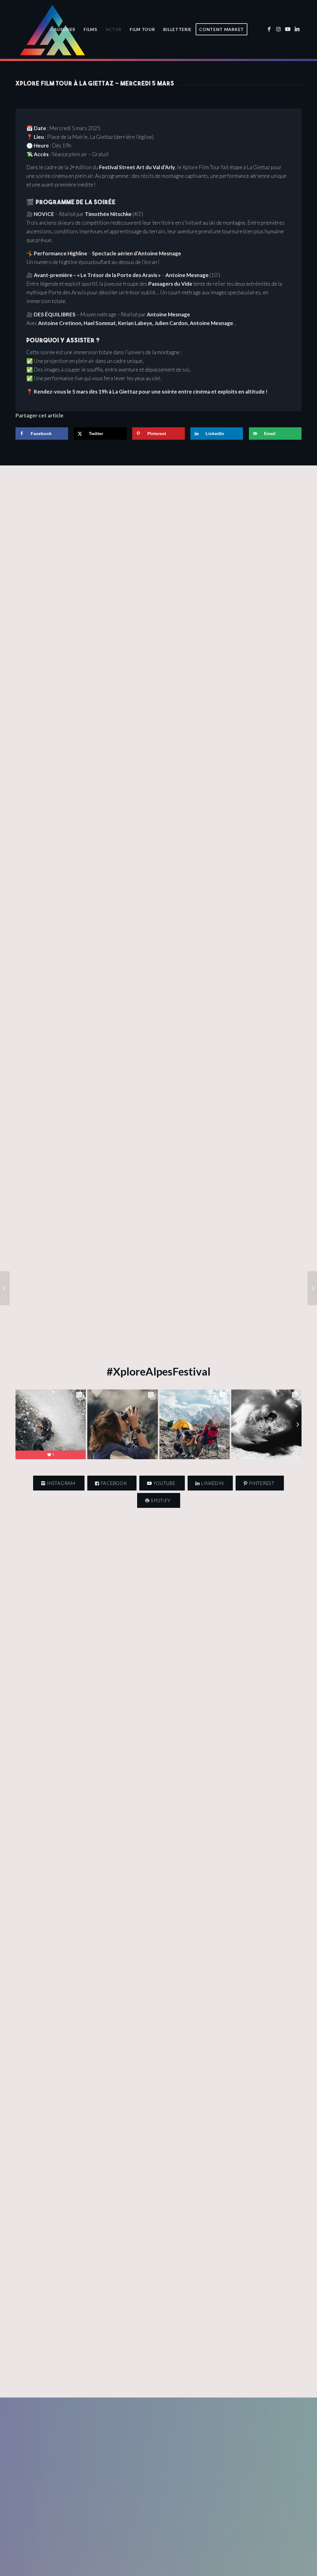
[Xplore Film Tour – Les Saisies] (312, 1288)
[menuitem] (63, 29)
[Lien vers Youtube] (288, 29)
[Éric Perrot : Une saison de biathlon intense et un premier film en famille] (5, 1288)
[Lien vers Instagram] (278, 29)
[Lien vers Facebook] (269, 29)
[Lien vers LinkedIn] (297, 29)
